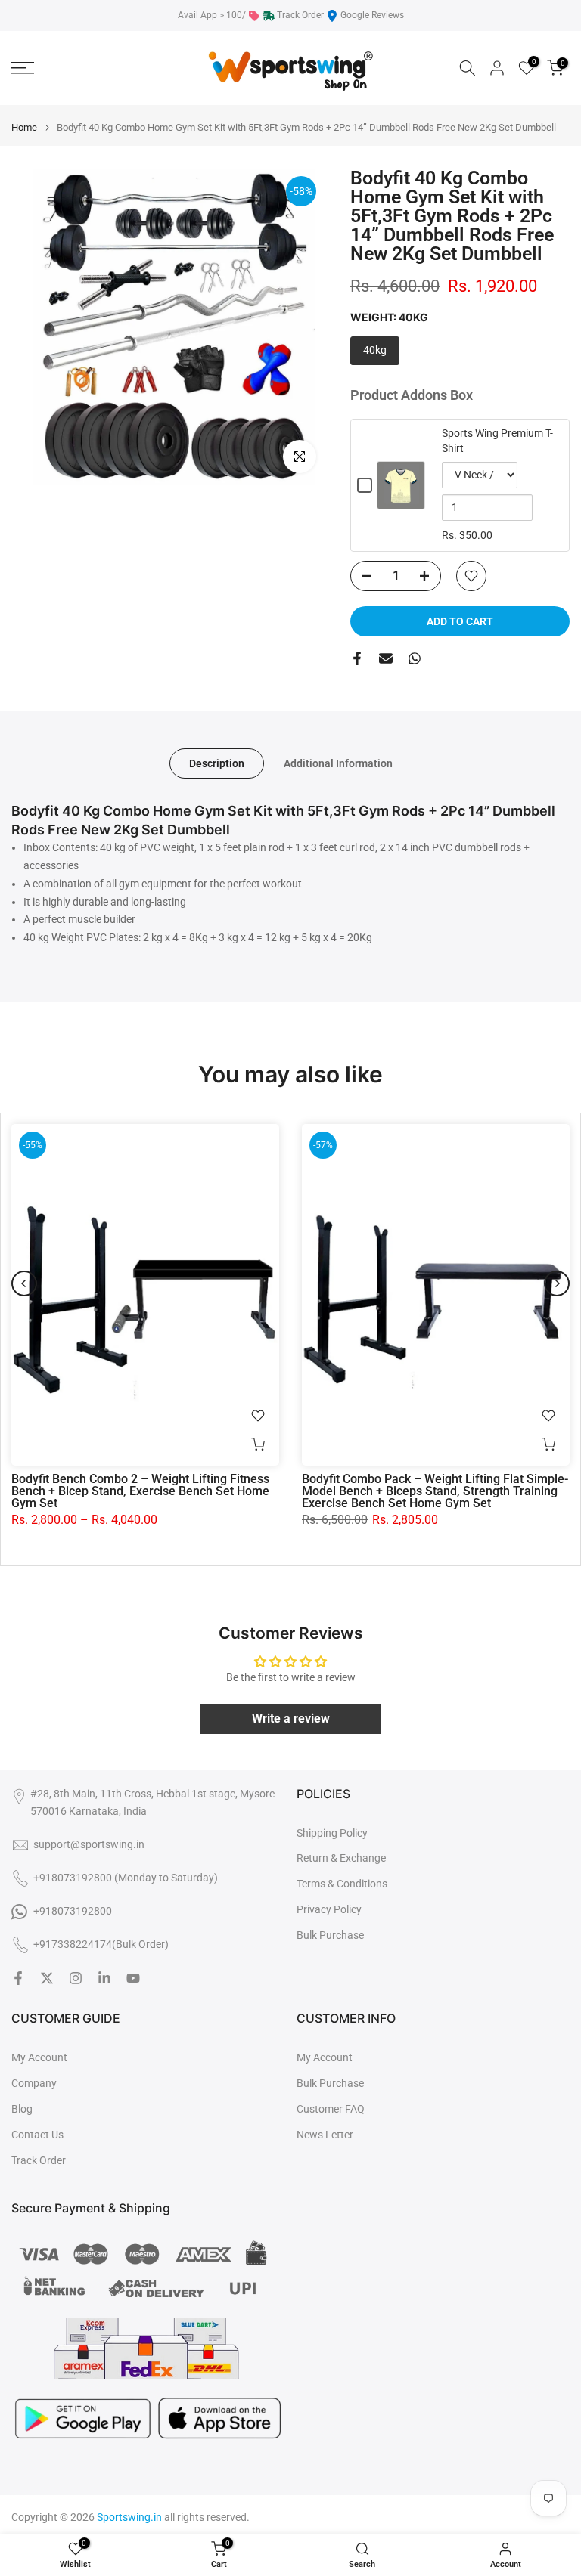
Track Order (300, 15)
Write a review (291, 1718)
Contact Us (37, 2135)
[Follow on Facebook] (18, 1978)
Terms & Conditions (342, 1884)
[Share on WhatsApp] (415, 658)
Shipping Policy (332, 1833)
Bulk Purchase (330, 1935)
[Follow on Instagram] (76, 1978)
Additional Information (338, 763)
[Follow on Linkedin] (104, 1978)
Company (34, 2083)
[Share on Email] (386, 658)
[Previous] (24, 1283)
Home (24, 127)
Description (217, 763)
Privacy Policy (329, 1909)
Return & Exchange (341, 1858)
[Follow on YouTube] (133, 1978)
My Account (39, 2057)
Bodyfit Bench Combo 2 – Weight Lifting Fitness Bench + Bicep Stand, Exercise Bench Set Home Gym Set (140, 1492)
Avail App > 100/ (212, 15)
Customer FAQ (331, 2109)
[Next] (557, 1283)
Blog (22, 2109)
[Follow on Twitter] (47, 1978)
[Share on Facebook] (357, 658)
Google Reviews (372, 15)
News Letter (325, 2135)
